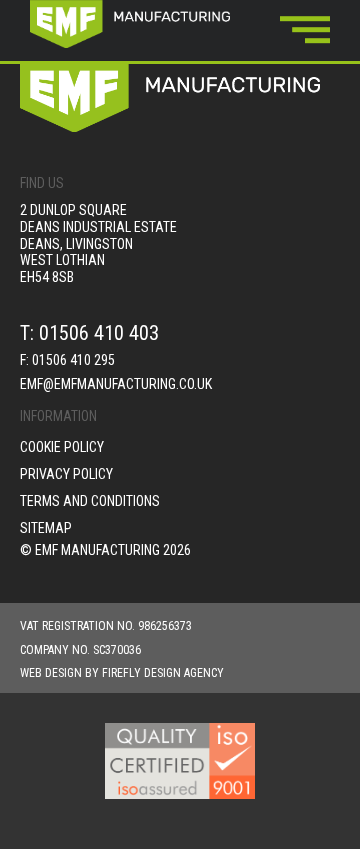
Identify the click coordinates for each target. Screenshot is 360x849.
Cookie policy (62, 447)
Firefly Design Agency (163, 673)
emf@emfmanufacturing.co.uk (116, 384)
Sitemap (46, 528)
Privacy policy (66, 474)
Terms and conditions (90, 501)
